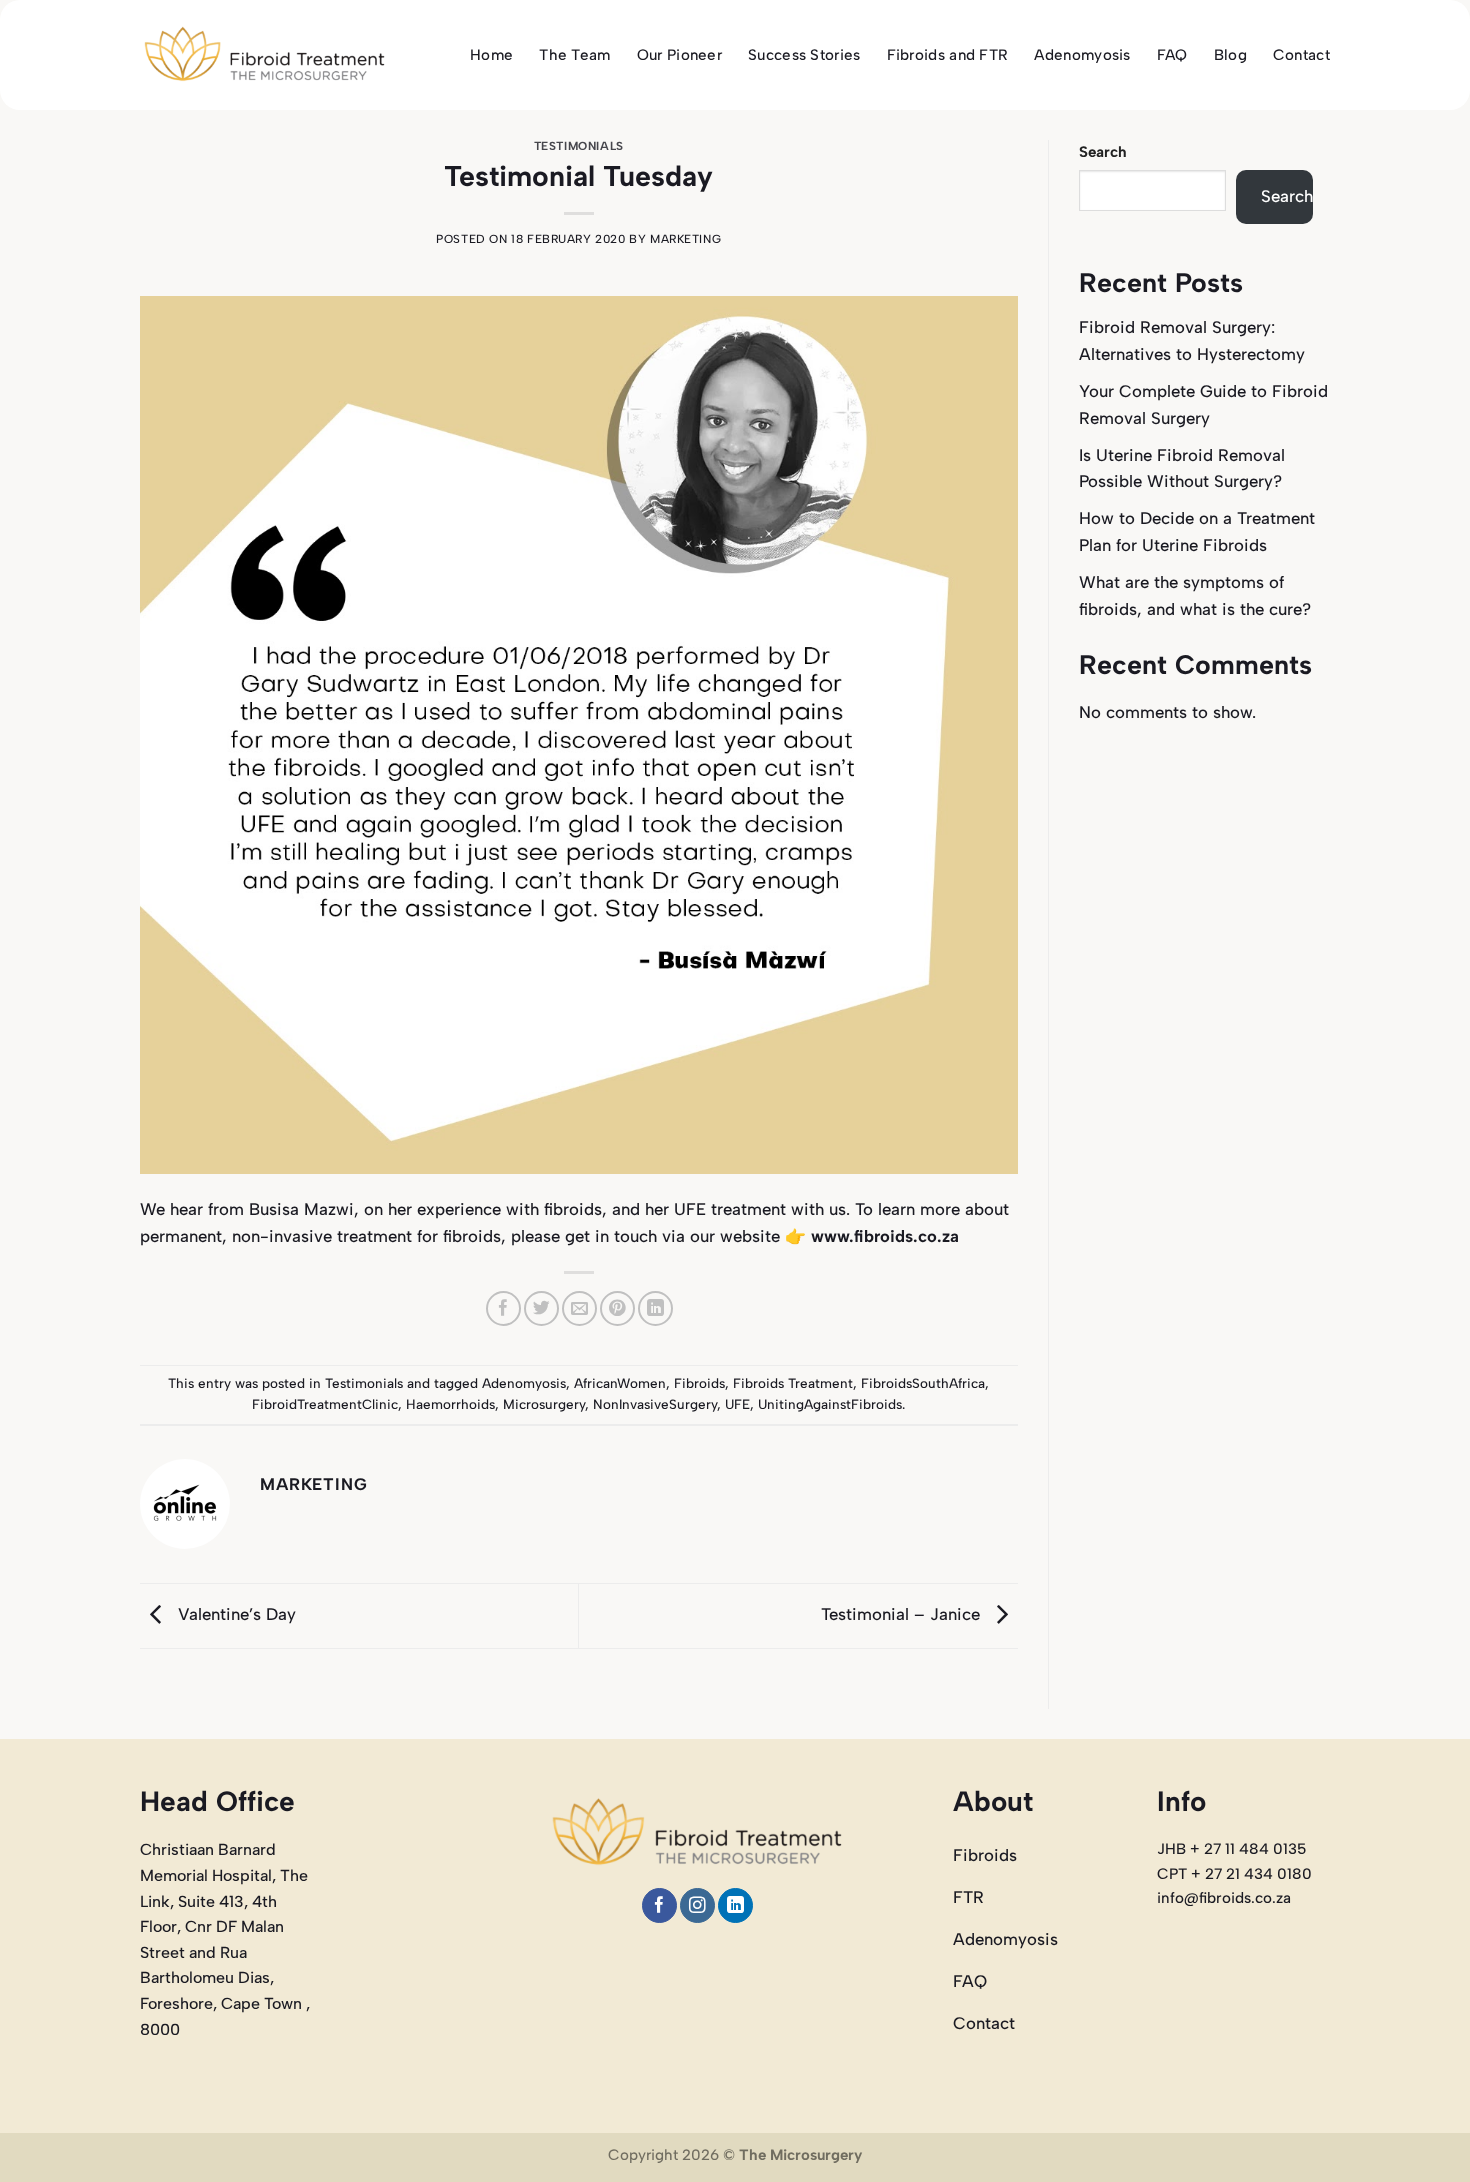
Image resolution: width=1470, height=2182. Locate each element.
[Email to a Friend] (579, 1308)
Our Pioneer (679, 55)
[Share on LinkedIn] (655, 1308)
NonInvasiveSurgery (655, 1404)
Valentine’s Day (234, 1614)
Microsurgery (544, 1404)
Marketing (685, 239)
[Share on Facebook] (503, 1308)
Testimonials (579, 146)
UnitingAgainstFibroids (830, 1404)
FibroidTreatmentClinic (325, 1404)
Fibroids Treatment (793, 1383)
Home (491, 55)
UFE (737, 1404)
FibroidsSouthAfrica (923, 1383)
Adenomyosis (1082, 55)
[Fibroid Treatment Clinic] (265, 55)
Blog (1230, 55)
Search (1103, 152)
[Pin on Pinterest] (617, 1308)
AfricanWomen (620, 1383)
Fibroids (699, 1383)
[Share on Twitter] (541, 1308)
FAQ (1172, 55)
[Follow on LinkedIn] (735, 1905)
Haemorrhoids (450, 1404)
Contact (1301, 55)
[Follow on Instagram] (697, 1905)
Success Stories (804, 55)
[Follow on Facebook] (659, 1905)
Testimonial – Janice (903, 1614)
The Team (574, 55)
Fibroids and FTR (948, 55)
